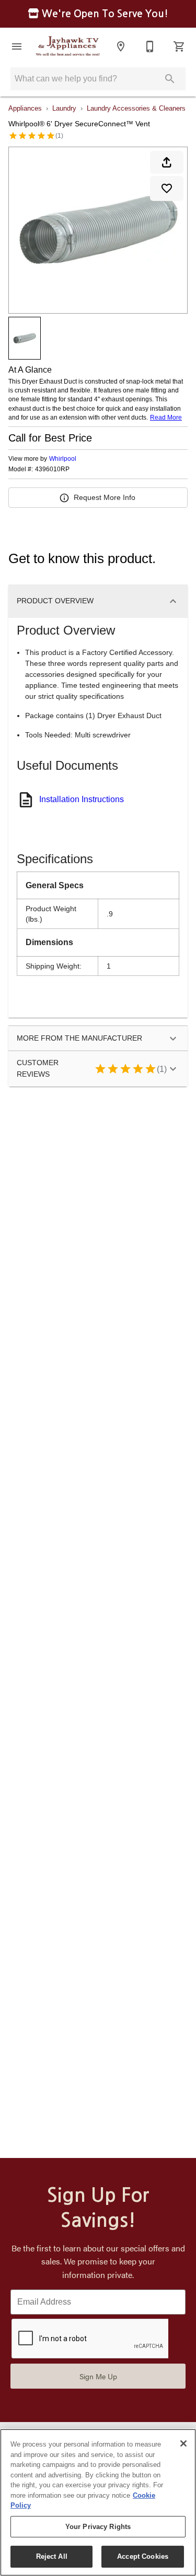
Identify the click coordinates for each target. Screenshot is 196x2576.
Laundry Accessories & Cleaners (136, 108)
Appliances (25, 108)
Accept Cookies (143, 2556)
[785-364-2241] (150, 46)
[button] (17, 46)
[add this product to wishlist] (167, 188)
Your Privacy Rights (98, 2527)
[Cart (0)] (179, 46)
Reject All (52, 2556)
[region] (98, 2502)
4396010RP (52, 469)
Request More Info (105, 497)
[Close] (183, 2443)
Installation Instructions (82, 799)
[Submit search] (170, 79)
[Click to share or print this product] (167, 162)
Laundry (64, 108)
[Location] (121, 46)
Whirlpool (63, 459)
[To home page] (69, 46)
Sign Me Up (98, 2376)
